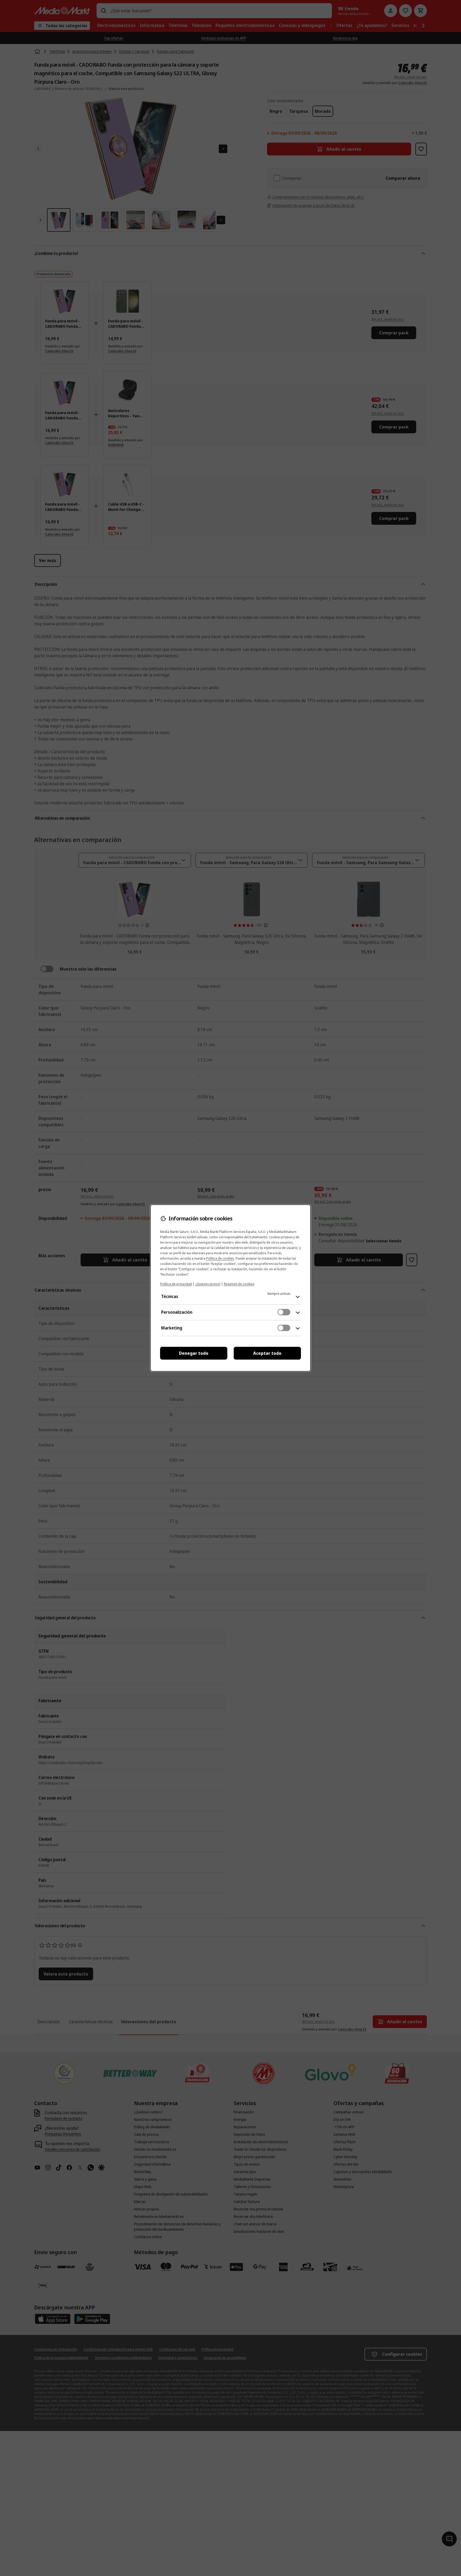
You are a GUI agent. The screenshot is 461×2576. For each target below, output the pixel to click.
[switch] (284, 1312)
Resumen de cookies (239, 1284)
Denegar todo (194, 1353)
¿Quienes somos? (208, 1284)
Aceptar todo (267, 1353)
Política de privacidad (176, 1284)
